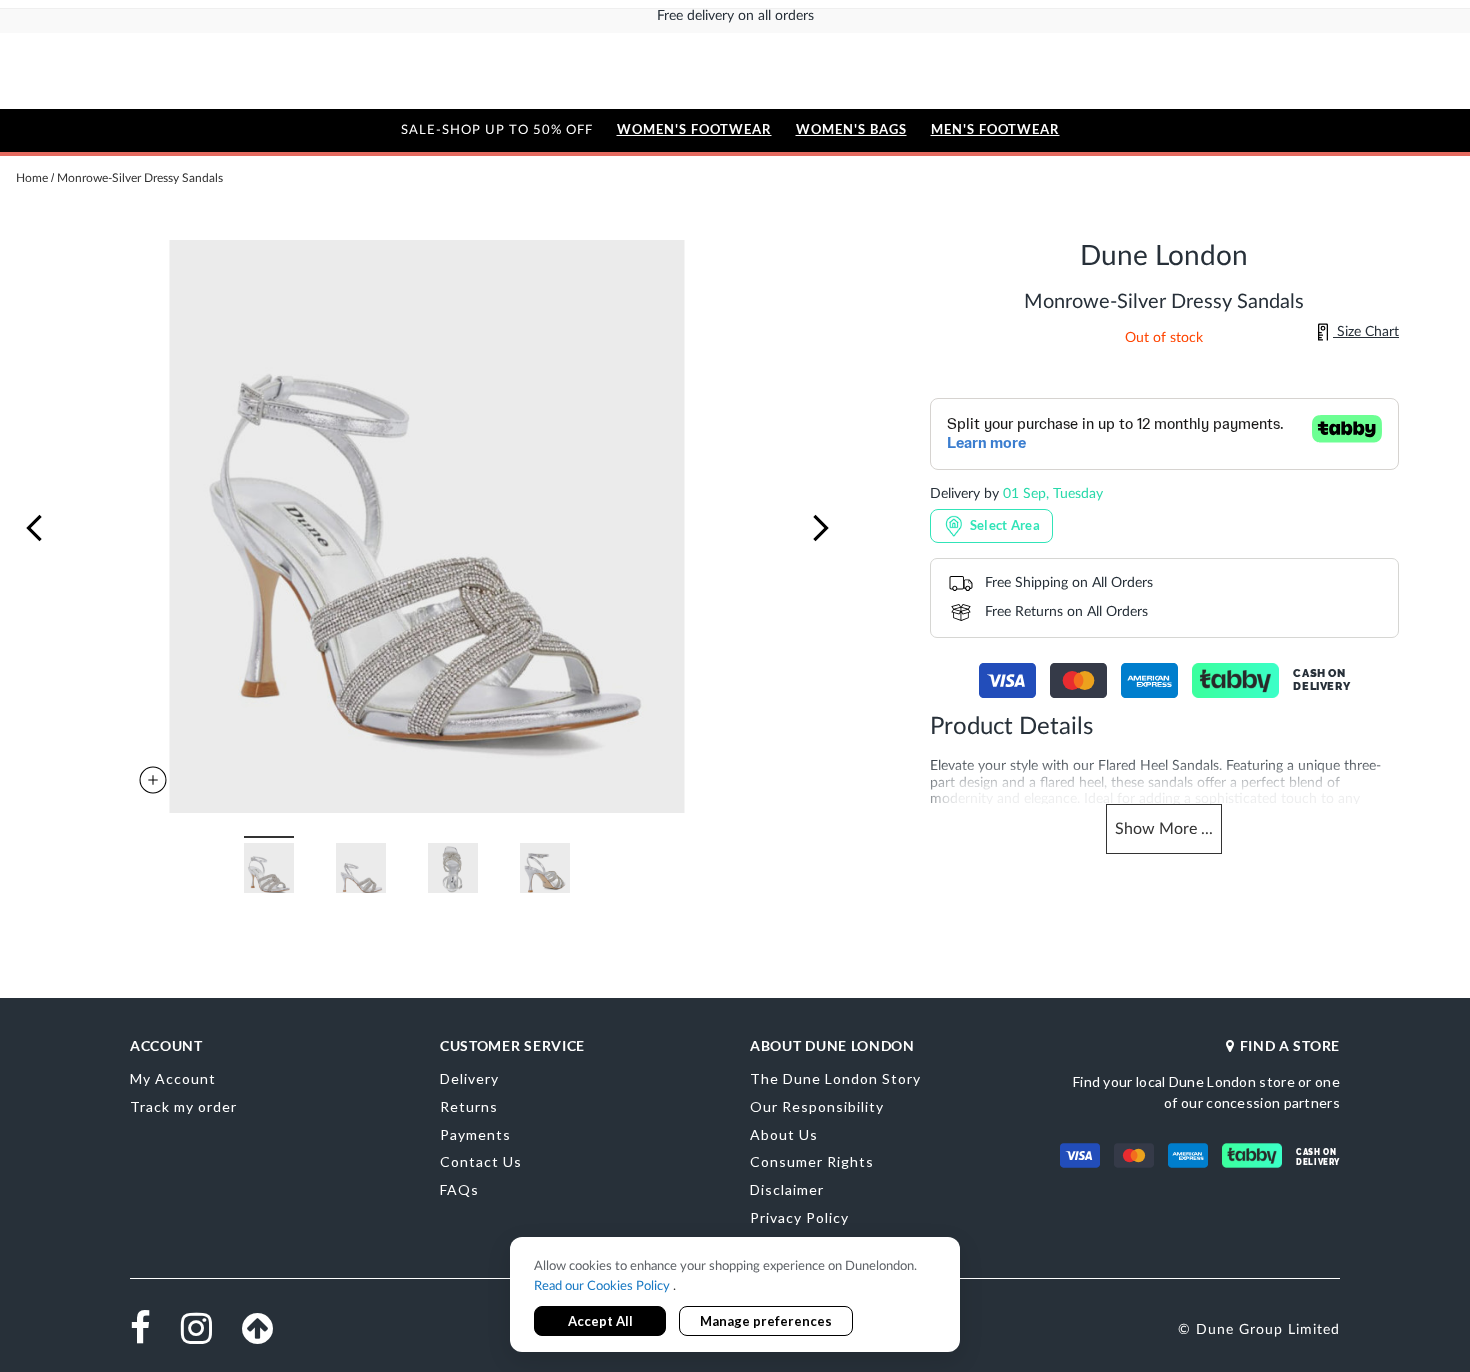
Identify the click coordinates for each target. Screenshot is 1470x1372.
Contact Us (481, 1161)
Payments (475, 1134)
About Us (784, 1134)
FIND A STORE (1290, 1045)
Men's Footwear (995, 129)
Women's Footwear (694, 129)
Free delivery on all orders (735, 16)
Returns (469, 1106)
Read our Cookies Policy (603, 1286)
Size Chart (1366, 332)
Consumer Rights (812, 1161)
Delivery (469, 1078)
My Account (173, 1078)
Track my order (183, 1106)
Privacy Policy (799, 1217)
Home (32, 178)
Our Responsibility (817, 1106)
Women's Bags (851, 129)
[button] (34, 528)
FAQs (459, 1189)
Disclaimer (787, 1189)
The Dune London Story (835, 1078)
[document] (735, 1296)
